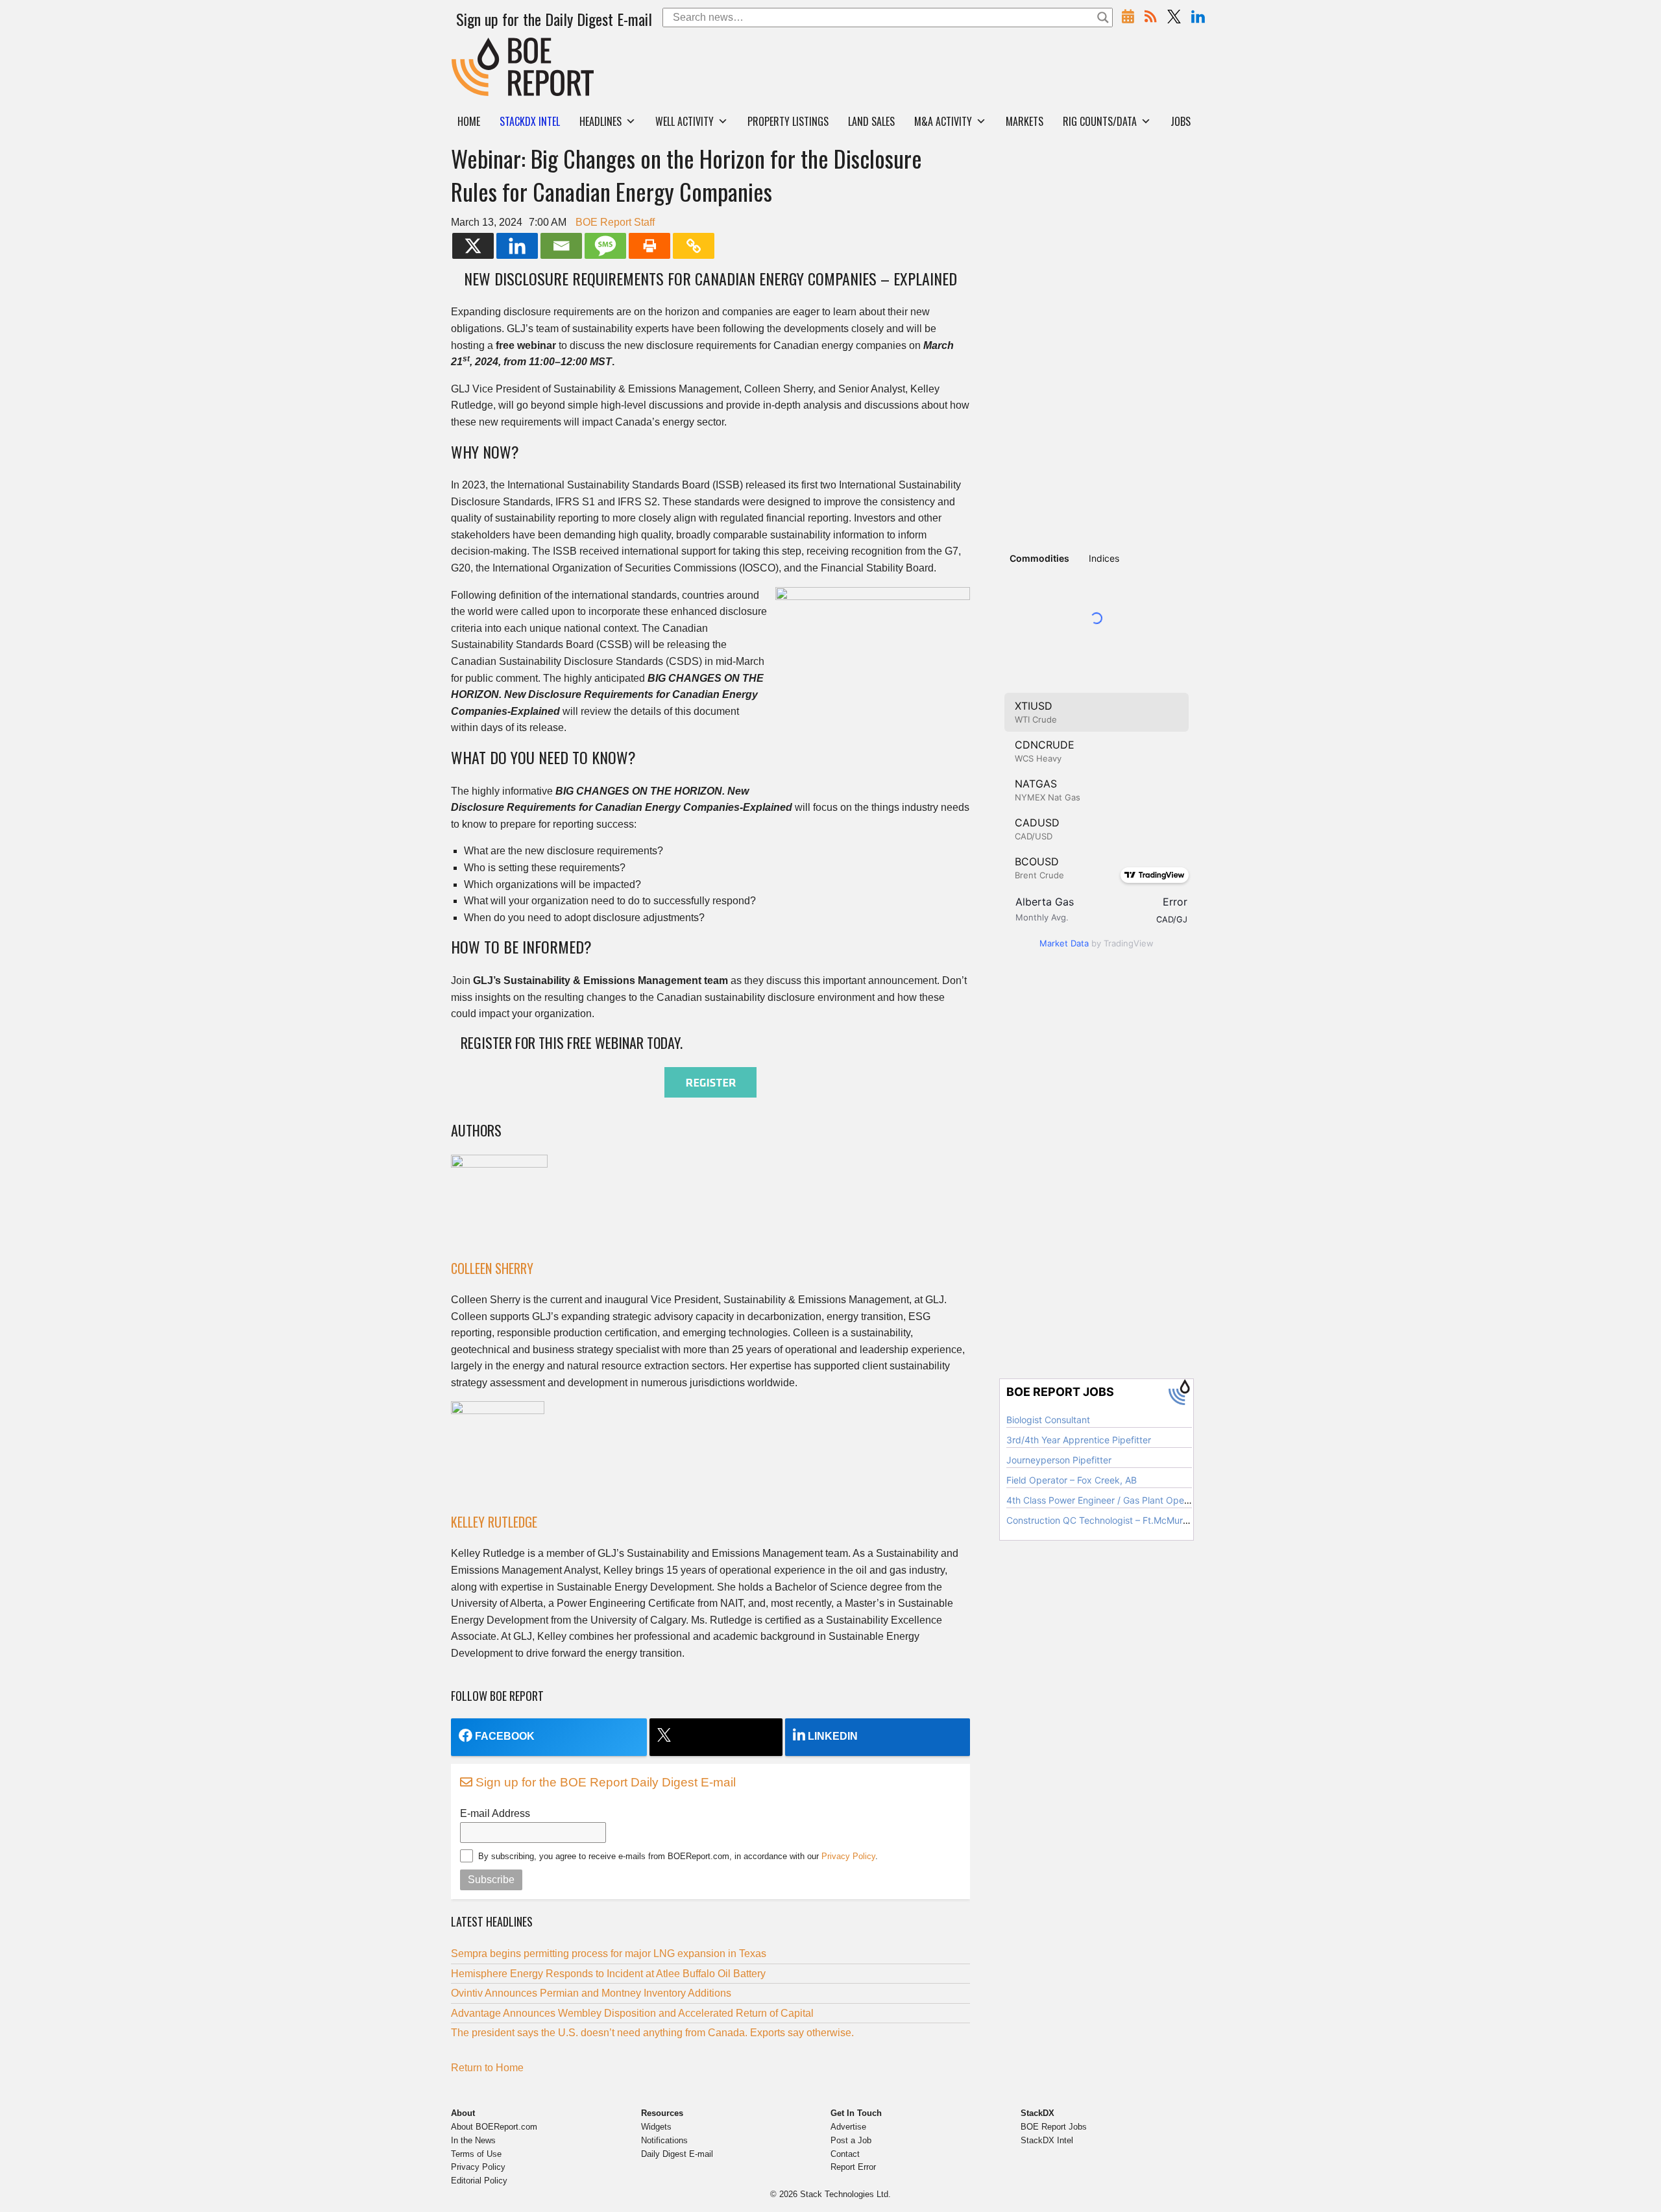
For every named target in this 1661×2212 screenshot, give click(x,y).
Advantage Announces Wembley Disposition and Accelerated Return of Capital (632, 2013)
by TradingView (1097, 943)
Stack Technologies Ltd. (845, 2194)
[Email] (561, 246)
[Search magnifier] (1103, 18)
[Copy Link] (694, 246)
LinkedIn (833, 1736)
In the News (473, 2140)
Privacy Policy (848, 1856)
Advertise (848, 2127)
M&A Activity (943, 121)
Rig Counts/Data (1100, 121)
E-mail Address (495, 1813)
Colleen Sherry (492, 1268)
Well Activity (685, 121)
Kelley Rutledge (494, 1522)
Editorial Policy (479, 2181)
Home (469, 121)
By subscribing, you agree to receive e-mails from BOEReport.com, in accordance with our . (678, 1856)
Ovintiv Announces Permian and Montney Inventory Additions (591, 1993)
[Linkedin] (517, 246)
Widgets (656, 2127)
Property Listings (788, 121)
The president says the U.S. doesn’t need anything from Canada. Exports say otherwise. (652, 2033)
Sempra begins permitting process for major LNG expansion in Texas (609, 1954)
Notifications (664, 2140)
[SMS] (605, 246)
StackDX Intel (1047, 2140)
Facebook (505, 1736)
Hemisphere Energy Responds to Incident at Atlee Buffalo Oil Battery (608, 1974)
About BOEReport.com (494, 2127)
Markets (1024, 121)
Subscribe (491, 1880)
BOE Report (479, 46)
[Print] (649, 246)
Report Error (853, 2167)
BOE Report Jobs (1054, 2127)
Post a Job (851, 2140)
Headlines (600, 121)
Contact (845, 2154)
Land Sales (871, 121)
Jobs (1181, 121)
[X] (473, 246)
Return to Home (487, 2068)
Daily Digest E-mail (677, 2154)
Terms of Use (476, 2154)
